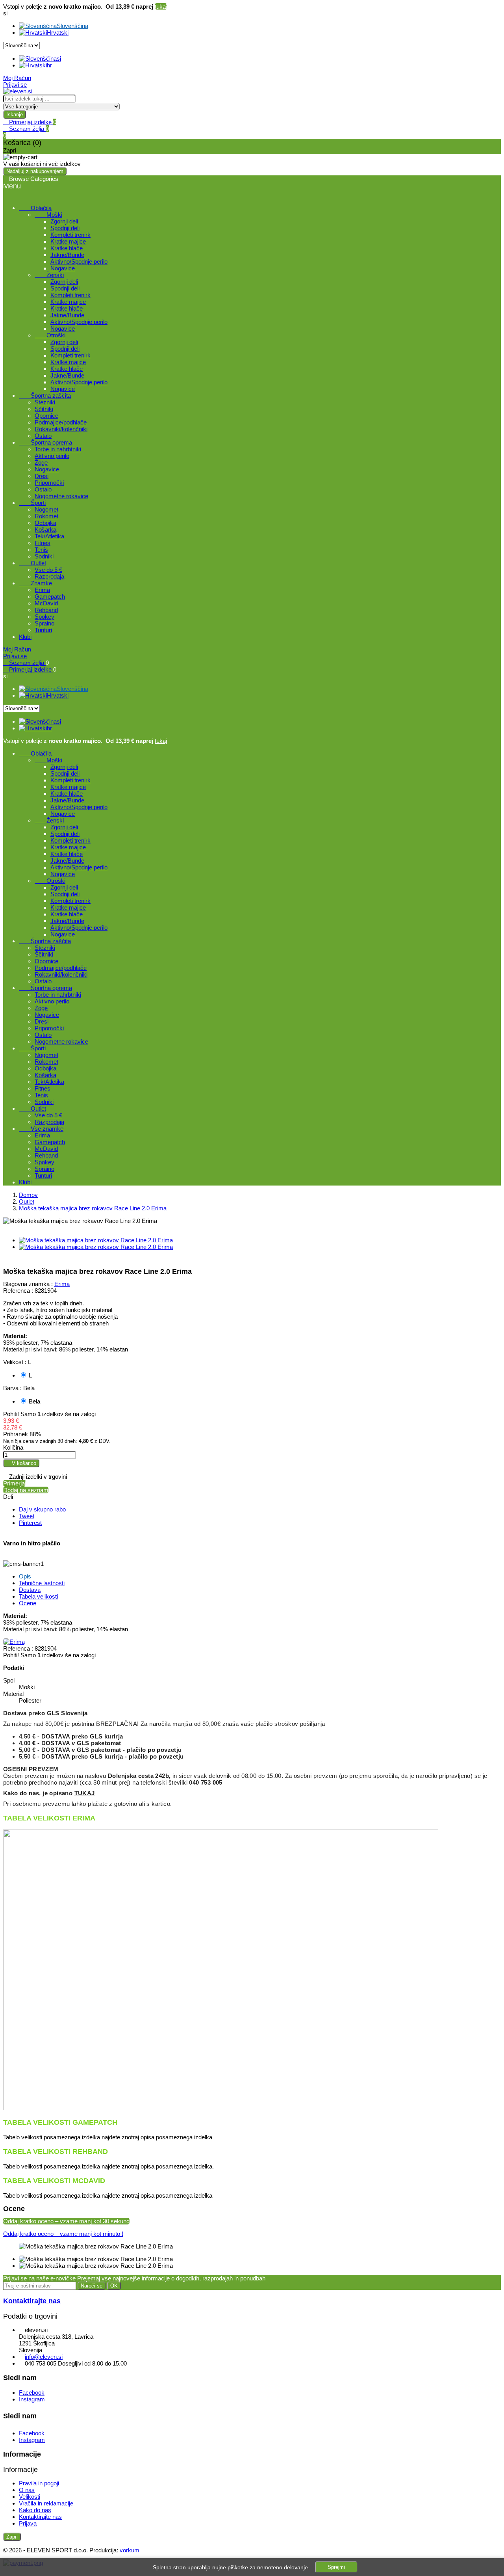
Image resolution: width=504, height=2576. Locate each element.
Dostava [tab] (30, 1590)
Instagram (32, 2399)
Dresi (42, 476)
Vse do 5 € (48, 570)
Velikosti (30, 2497)
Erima (42, 590)
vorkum (130, 2550)
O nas (27, 2490)
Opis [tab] (25, 1576)
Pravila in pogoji (39, 2483)
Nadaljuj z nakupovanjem (35, 171)
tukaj (161, 7)
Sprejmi (336, 2567)
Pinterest (30, 1523)
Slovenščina (72, 26)
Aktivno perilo (52, 456)
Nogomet (46, 509)
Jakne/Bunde (67, 255)
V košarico (21, 1463)
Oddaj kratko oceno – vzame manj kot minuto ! (63, 2234)
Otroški (50, 335)
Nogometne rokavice (61, 496)
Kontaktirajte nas (32, 2301)
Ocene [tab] (28, 1603)
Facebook (32, 2393)
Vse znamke (41, 1129)
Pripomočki (49, 483)
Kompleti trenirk (70, 235)
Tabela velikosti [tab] (38, 1596)
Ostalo (43, 436)
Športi (32, 503)
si (59, 59)
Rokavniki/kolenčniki (61, 429)
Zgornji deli (64, 221)
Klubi (25, 637)
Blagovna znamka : (28, 1284)
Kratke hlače (67, 248)
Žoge (41, 463)
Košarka (45, 530)
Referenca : (18, 1291)
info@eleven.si (44, 2357)
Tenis (41, 550)
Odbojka (45, 523)
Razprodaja (49, 576)
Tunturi (43, 630)
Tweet (27, 1516)
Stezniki (45, 402)
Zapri (12, 2537)
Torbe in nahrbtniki (58, 449)
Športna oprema (45, 442)
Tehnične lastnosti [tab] (42, 1583)
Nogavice (63, 268)
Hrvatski (58, 33)
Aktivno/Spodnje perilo (79, 262)
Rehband (46, 610)
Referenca (17, 1648)
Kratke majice (68, 241)
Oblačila (35, 208)
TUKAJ (85, 1793)
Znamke (35, 583)
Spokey (44, 617)
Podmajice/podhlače (61, 422)
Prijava (28, 2523)
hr (49, 65)
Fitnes (43, 543)
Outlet (32, 563)
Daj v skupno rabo (42, 1509)
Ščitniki (44, 409)
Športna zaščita (45, 396)
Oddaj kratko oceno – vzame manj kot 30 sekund (66, 2221)
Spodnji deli (65, 228)
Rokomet (46, 516)
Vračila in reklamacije (46, 2503)
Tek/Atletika (49, 536)
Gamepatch (50, 597)
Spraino (44, 623)
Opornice (46, 416)
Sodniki (44, 556)
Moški (48, 215)
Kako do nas (35, 2510)
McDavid (46, 603)
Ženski (49, 275)
